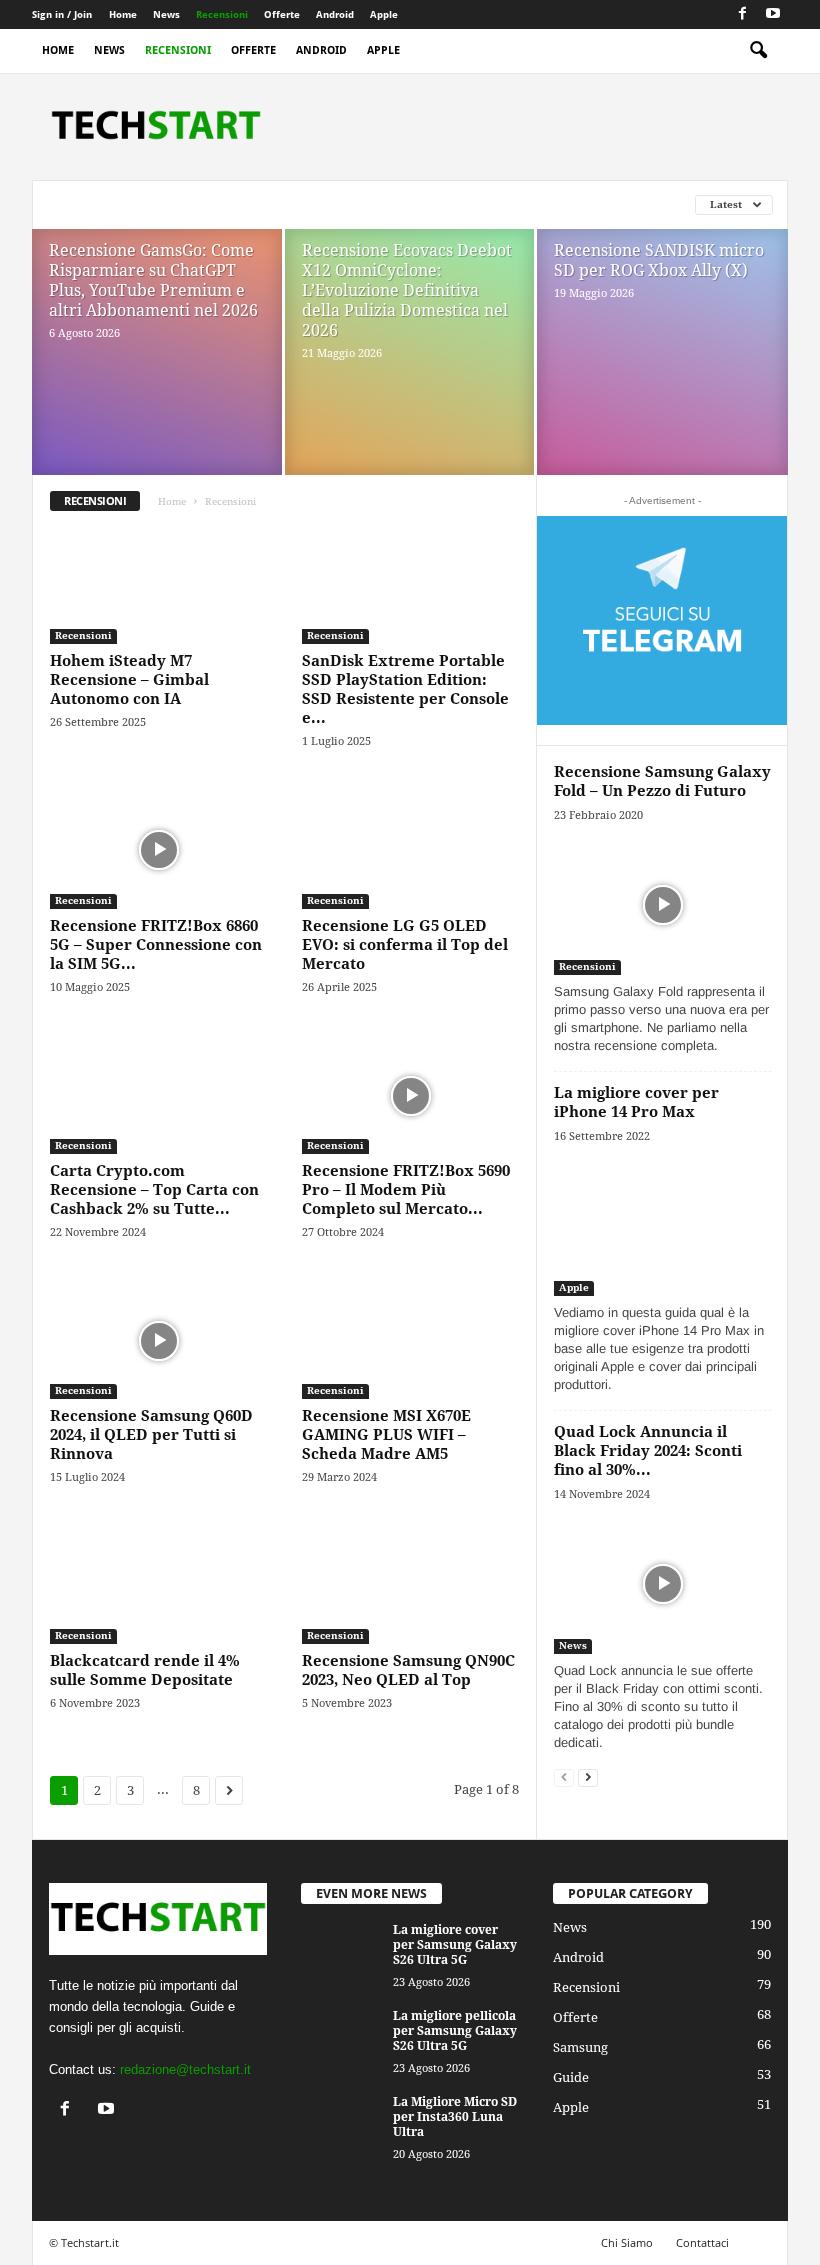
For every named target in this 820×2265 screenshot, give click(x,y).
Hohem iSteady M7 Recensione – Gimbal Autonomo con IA (129, 680)
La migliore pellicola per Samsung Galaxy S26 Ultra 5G (455, 2031)
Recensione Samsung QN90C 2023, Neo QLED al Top (408, 1670)
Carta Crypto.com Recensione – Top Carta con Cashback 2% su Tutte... (154, 1190)
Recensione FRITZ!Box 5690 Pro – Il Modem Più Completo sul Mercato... (406, 1190)
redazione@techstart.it (185, 2069)
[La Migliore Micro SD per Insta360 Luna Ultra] (341, 2125)
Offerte (282, 14)
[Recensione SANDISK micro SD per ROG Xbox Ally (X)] (662, 376)
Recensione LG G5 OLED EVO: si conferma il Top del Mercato (405, 945)
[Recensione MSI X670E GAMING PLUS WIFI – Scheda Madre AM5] (411, 1341)
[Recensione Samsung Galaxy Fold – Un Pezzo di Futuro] (663, 904)
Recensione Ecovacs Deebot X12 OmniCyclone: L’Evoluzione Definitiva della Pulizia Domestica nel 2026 (407, 290)
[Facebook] (742, 14)
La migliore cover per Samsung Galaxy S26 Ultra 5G (455, 1945)
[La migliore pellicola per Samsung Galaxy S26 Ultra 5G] (341, 2039)
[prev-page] (564, 1776)
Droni (203, 204)
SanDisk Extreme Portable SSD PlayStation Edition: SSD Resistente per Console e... (405, 689)
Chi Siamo (627, 2242)
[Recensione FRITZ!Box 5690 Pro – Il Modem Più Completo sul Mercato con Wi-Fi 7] (411, 1096)
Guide (260, 204)
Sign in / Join (62, 14)
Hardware (332, 204)
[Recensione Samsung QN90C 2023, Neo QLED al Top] (411, 1586)
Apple (384, 14)
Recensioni (222, 14)
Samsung (580, 2047)
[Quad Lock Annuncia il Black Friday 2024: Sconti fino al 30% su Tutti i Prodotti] (663, 1583)
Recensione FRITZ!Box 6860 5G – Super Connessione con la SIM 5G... (156, 945)
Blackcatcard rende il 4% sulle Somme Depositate (145, 1670)
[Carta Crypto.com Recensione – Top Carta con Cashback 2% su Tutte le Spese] (159, 1096)
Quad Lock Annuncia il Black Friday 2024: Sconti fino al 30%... (648, 1451)
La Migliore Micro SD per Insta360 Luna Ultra (455, 2117)
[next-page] (588, 1776)
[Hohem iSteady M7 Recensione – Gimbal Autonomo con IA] (159, 586)
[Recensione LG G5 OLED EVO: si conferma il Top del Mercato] (411, 850)
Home (123, 14)
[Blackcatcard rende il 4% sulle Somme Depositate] (159, 1586)
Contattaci (702, 2242)
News (166, 14)
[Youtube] (773, 14)
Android (335, 14)
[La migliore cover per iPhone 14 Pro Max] (663, 1225)
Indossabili (423, 204)
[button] (758, 51)
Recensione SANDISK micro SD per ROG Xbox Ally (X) (659, 260)
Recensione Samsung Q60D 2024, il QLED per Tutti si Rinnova (151, 1435)
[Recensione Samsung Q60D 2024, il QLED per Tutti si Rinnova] (159, 1341)
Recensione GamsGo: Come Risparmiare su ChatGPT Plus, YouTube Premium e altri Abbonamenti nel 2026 (153, 280)
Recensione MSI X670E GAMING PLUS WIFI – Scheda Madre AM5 (386, 1435)
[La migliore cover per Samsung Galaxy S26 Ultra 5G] (341, 1953)
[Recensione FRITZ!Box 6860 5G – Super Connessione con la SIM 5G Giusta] (159, 850)
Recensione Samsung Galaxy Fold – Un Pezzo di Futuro (662, 781)
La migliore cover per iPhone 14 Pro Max (636, 1102)
